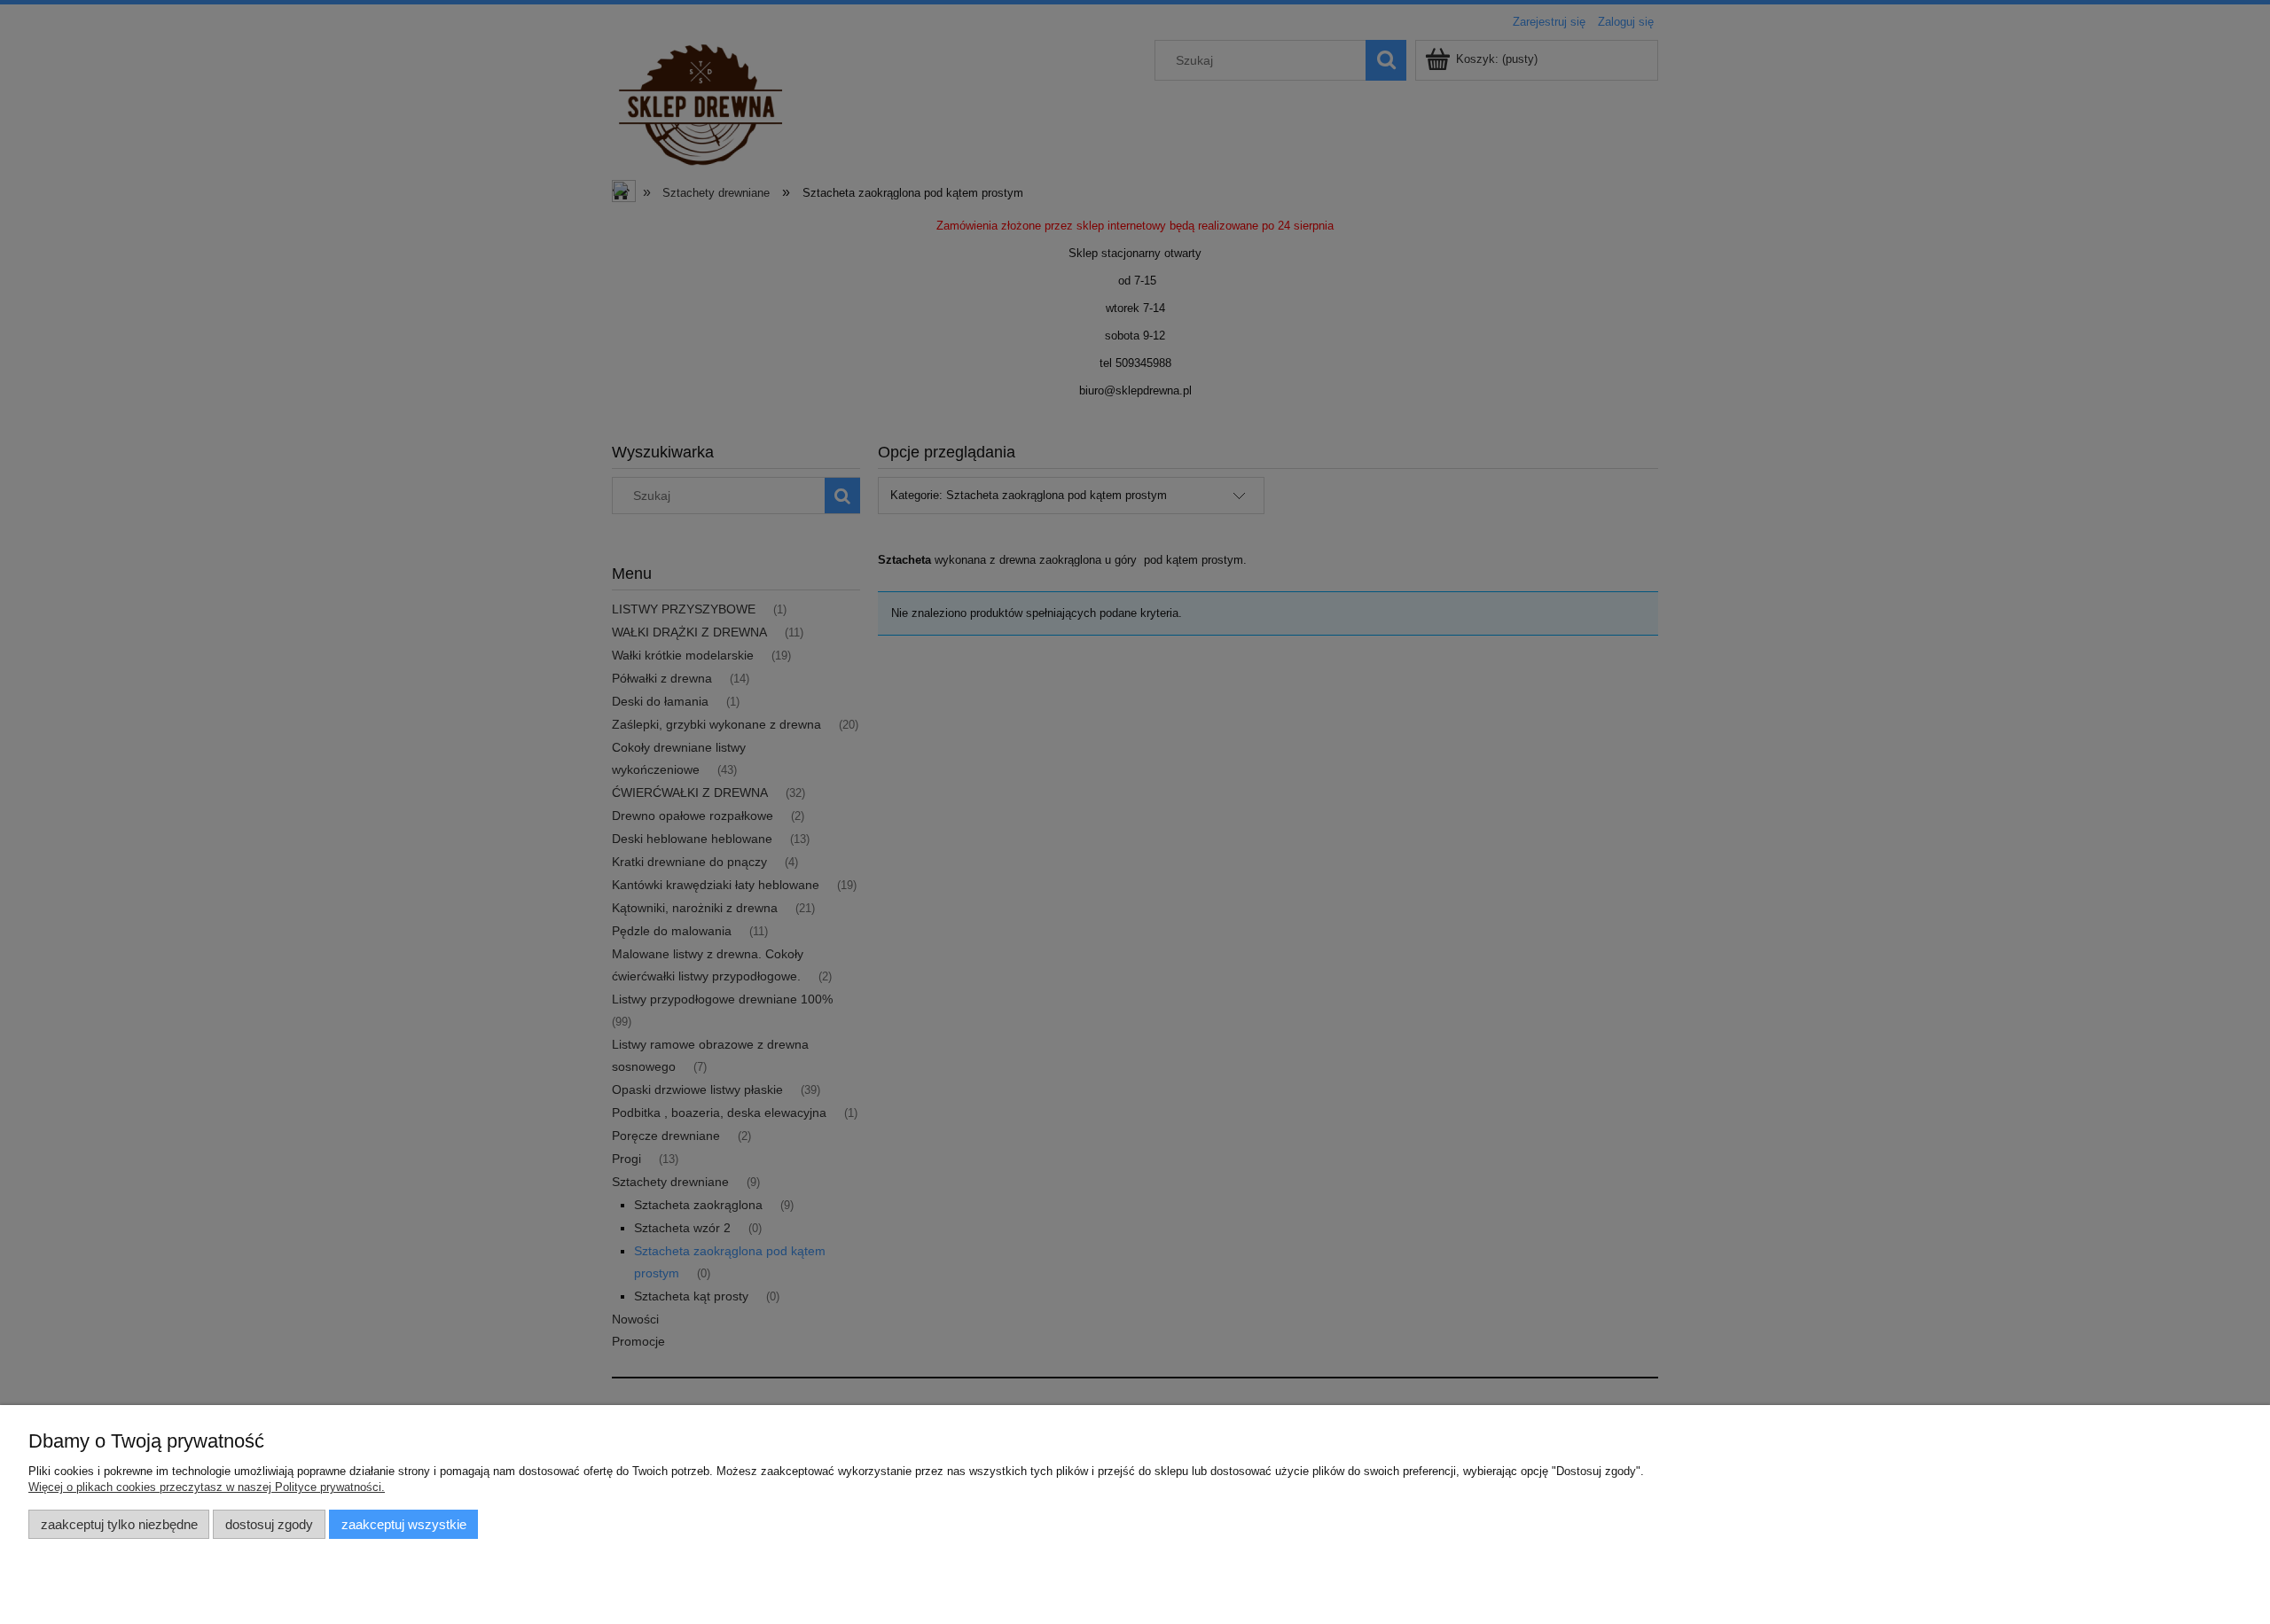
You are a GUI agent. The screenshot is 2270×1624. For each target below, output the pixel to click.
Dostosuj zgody (269, 1524)
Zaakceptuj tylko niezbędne (119, 1524)
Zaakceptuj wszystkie (404, 1524)
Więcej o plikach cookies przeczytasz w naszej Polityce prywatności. (207, 1487)
